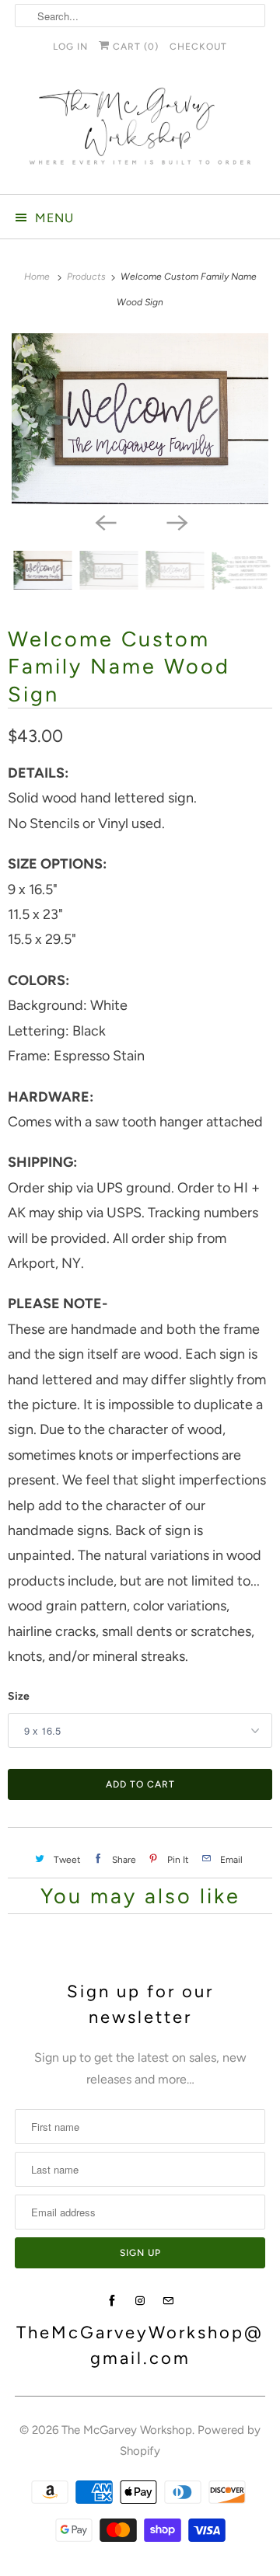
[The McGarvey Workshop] (140, 132)
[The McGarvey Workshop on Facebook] (112, 2301)
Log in (70, 47)
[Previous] (104, 521)
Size (19, 1696)
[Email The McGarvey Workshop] (168, 2301)
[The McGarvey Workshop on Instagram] (140, 2301)
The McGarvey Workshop (127, 2430)
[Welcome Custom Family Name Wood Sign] (140, 419)
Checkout (198, 47)
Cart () (134, 47)
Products (87, 277)
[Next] (176, 521)
